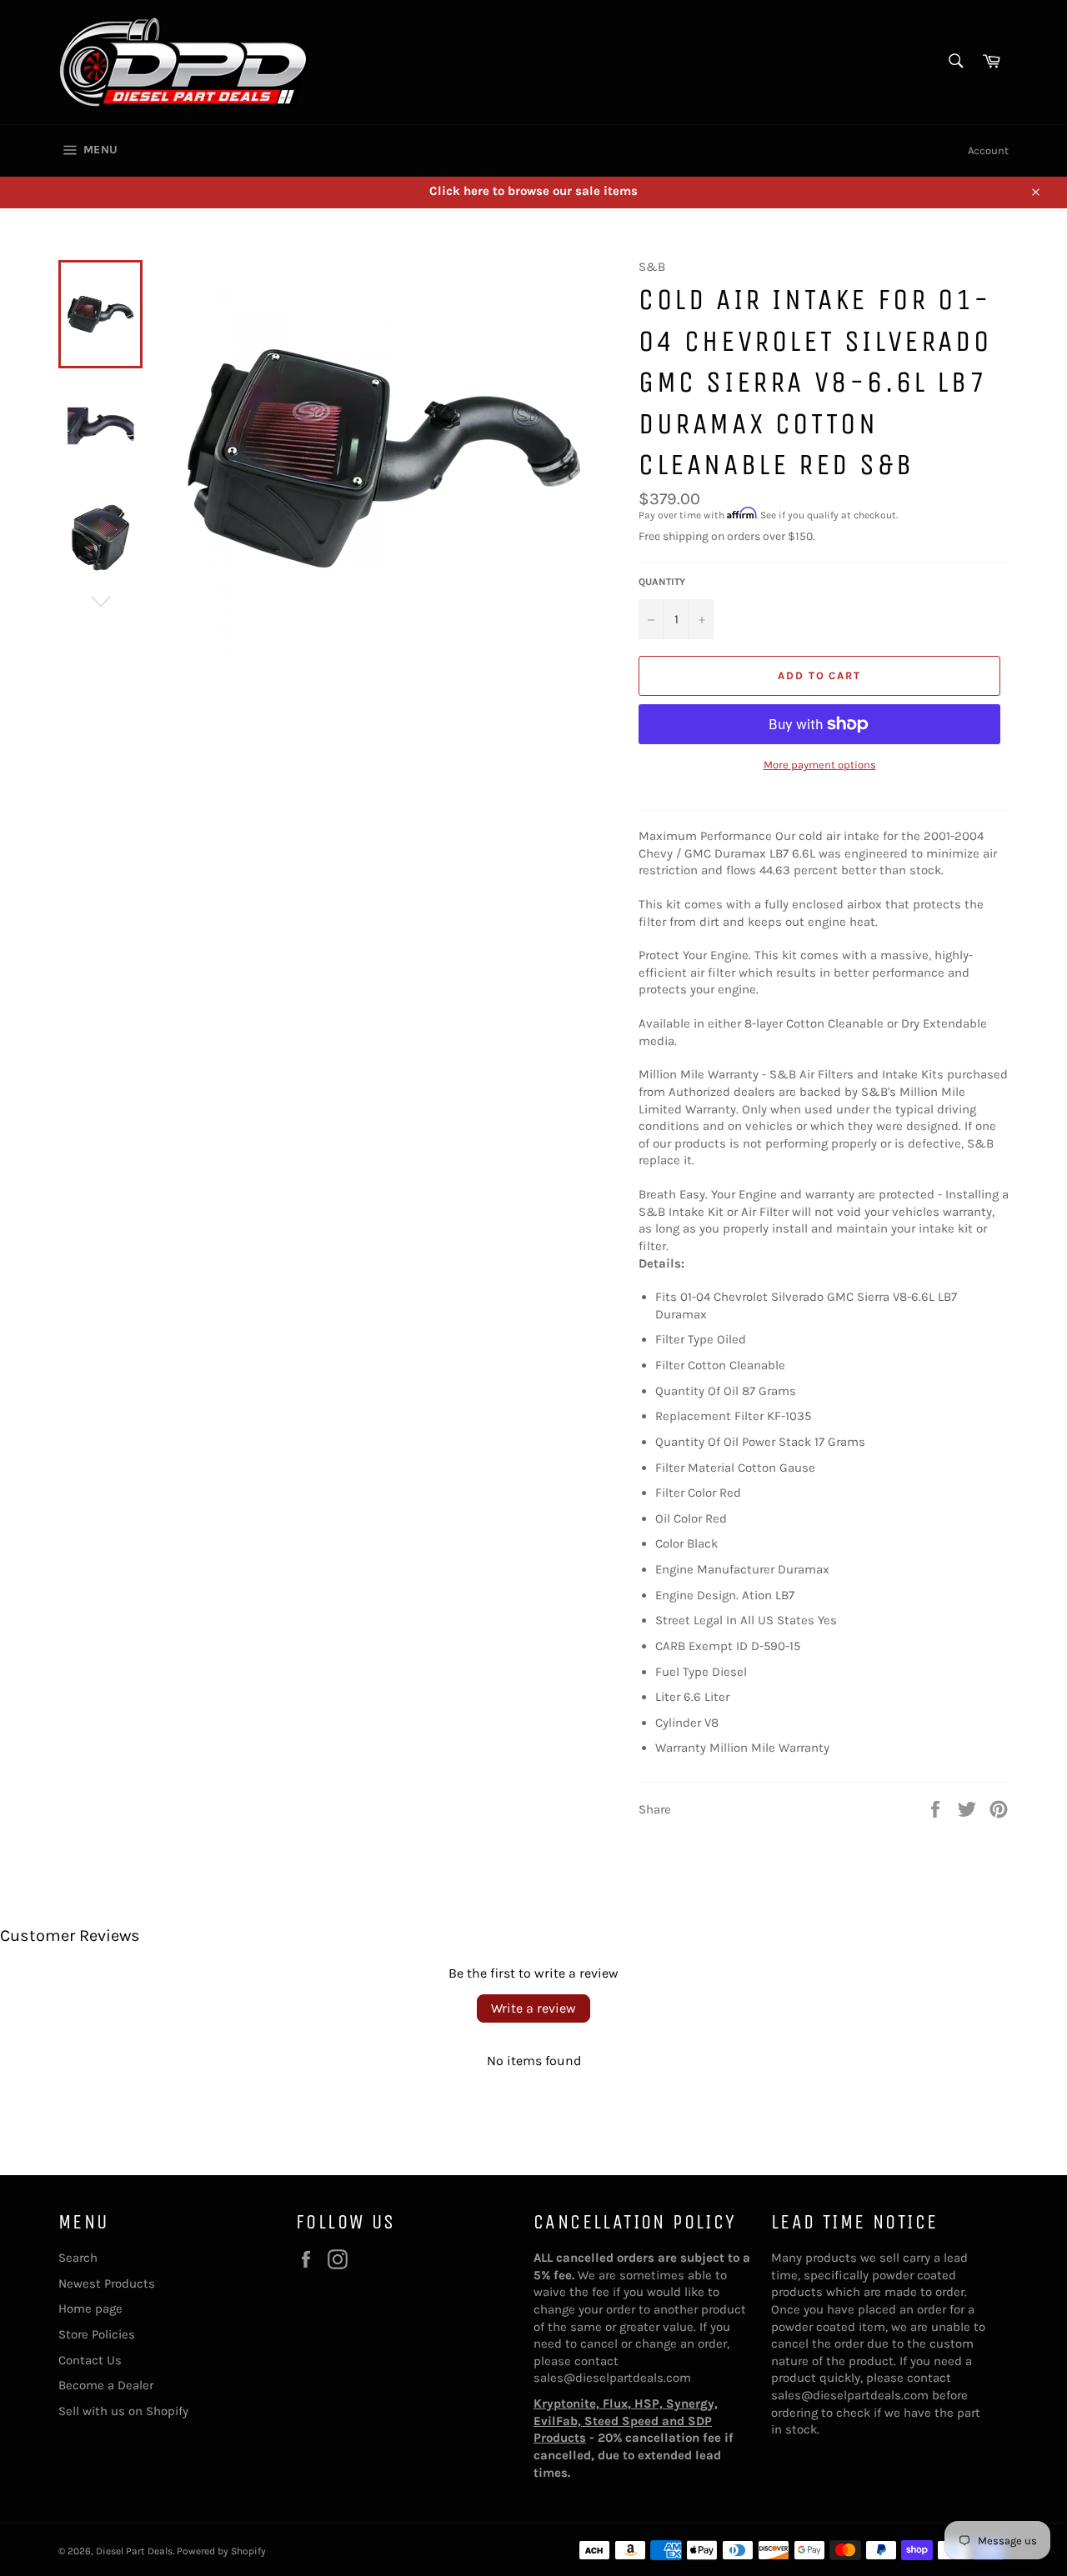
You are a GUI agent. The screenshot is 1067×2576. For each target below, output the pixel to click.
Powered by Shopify (221, 2551)
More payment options (820, 765)
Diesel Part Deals (134, 2551)
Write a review (533, 2008)
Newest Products (107, 2283)
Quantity (662, 582)
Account (988, 150)
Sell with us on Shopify (123, 2411)
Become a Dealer (106, 2385)
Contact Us (90, 2360)
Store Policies (97, 2334)
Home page (90, 2308)
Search (78, 2258)
